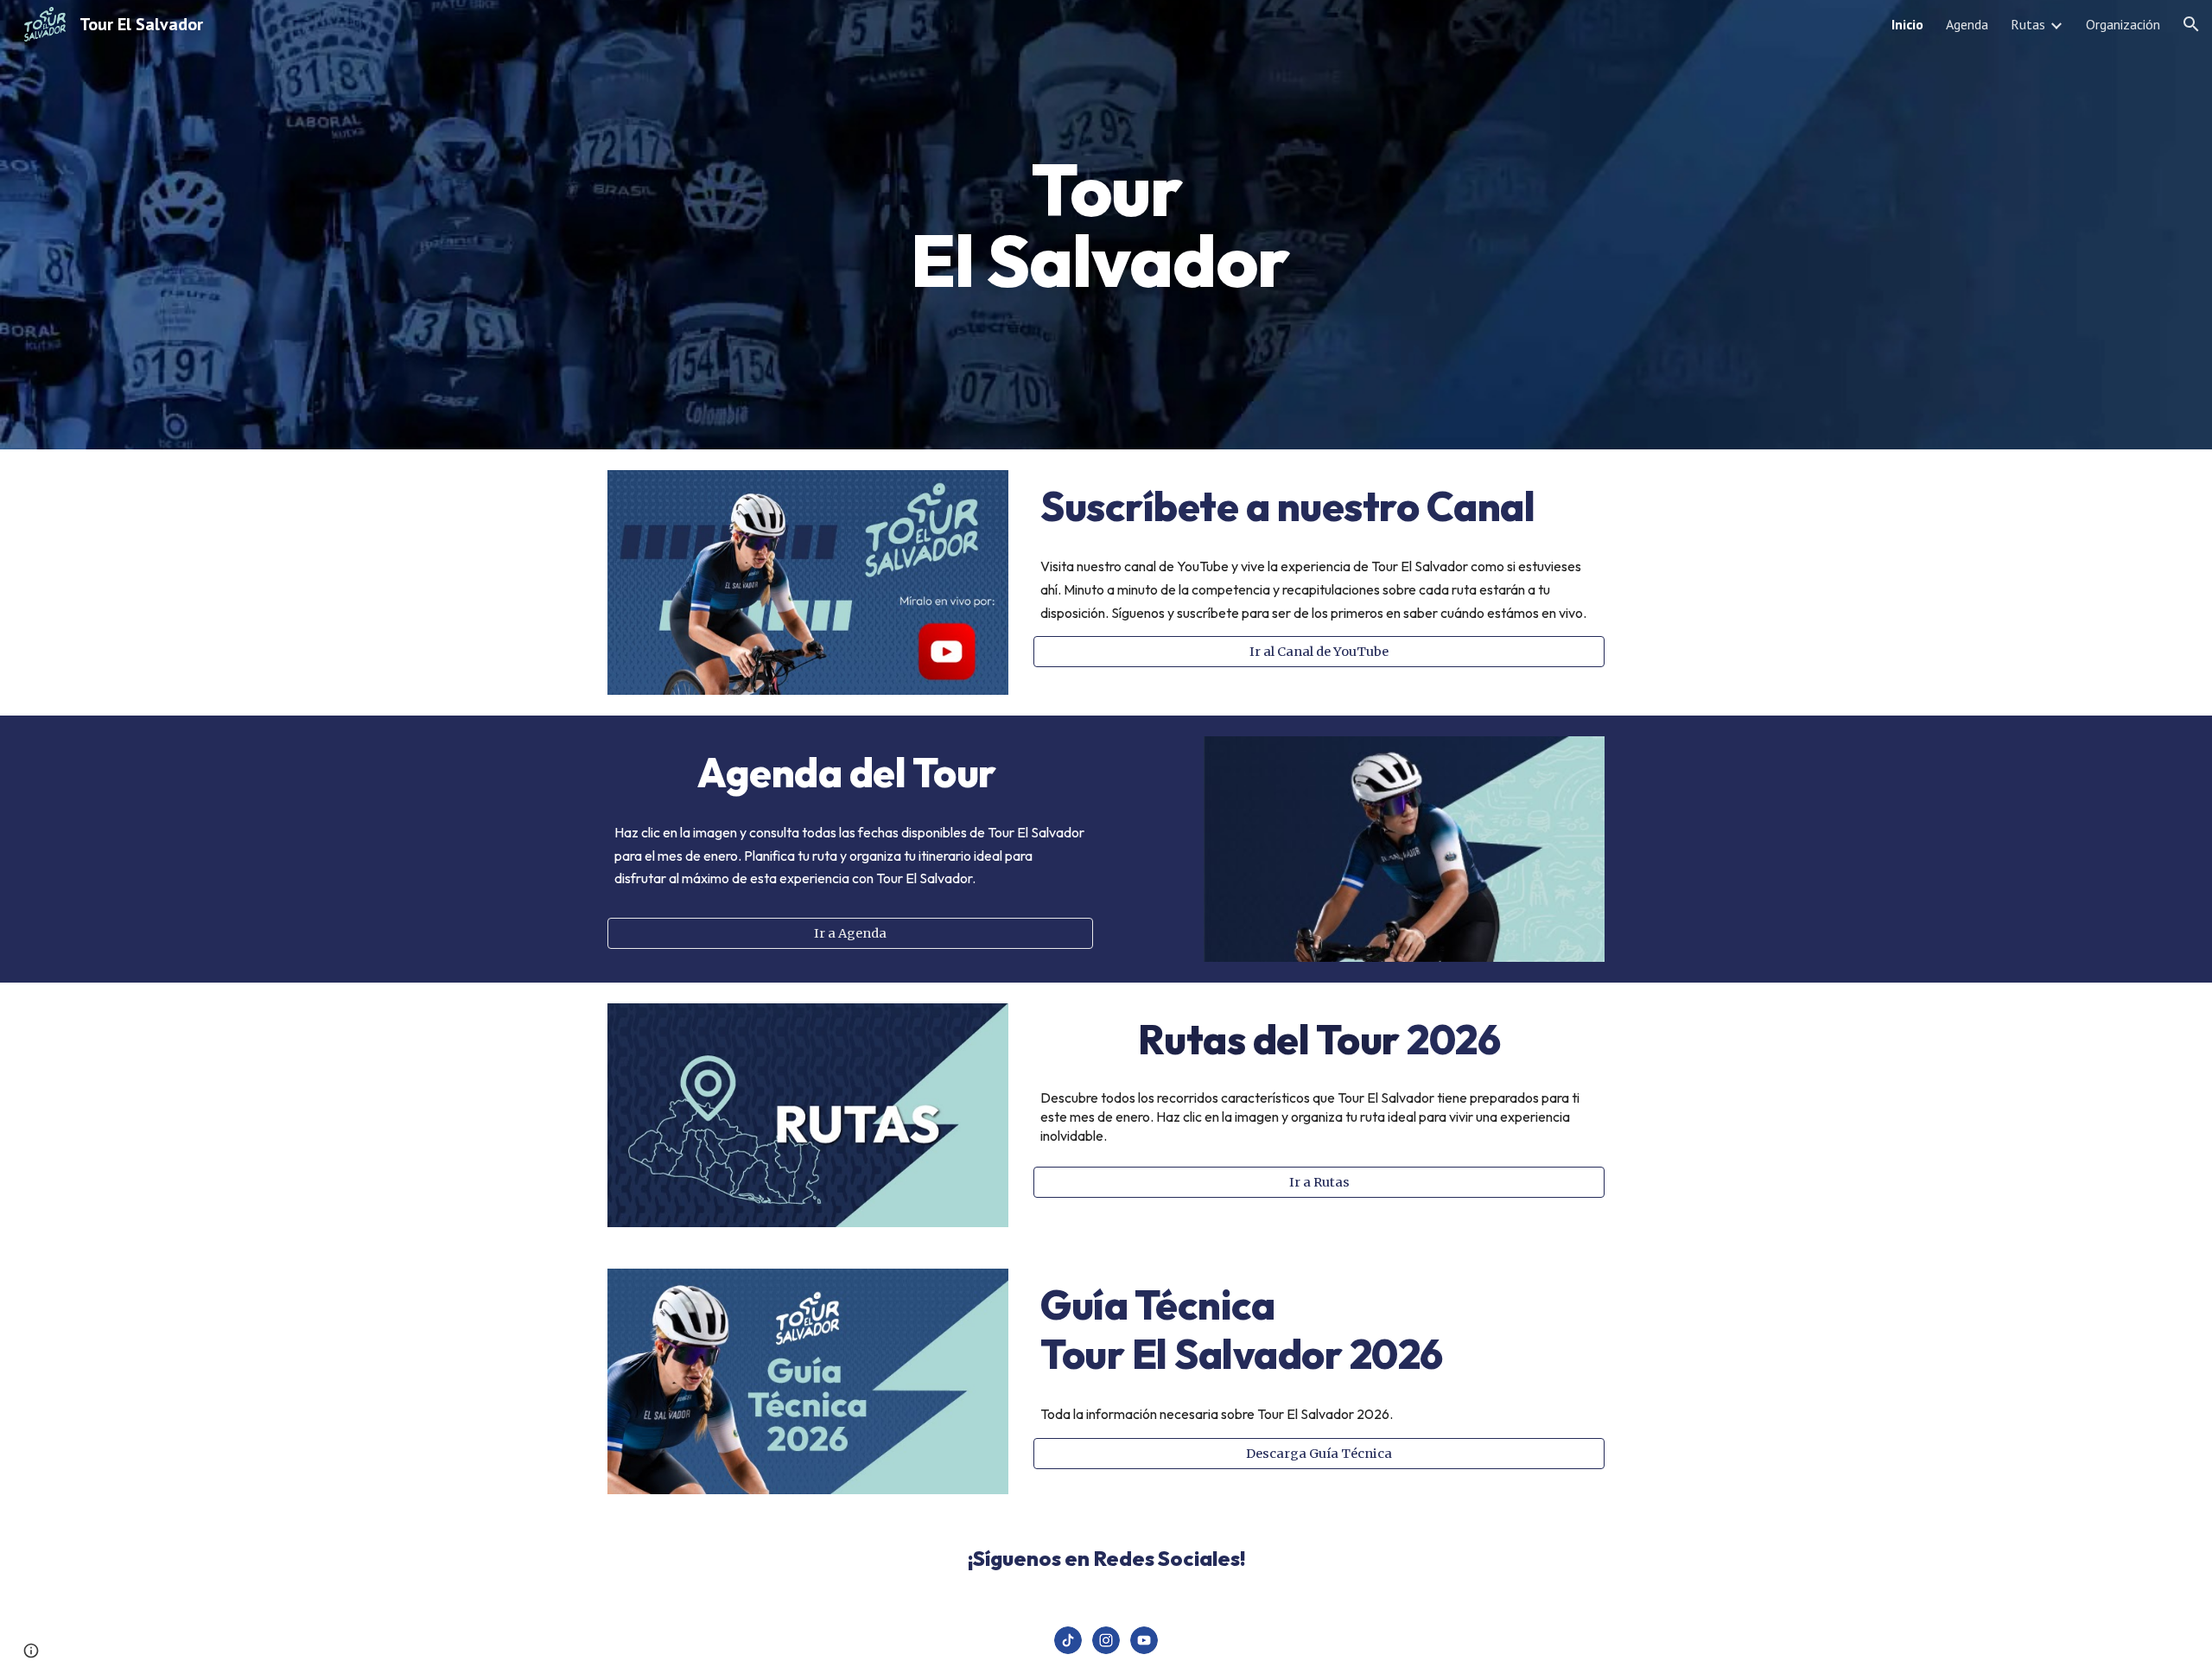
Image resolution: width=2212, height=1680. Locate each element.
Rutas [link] (2028, 24)
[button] (2191, 24)
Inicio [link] (1907, 24)
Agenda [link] (1967, 24)
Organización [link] (2123, 24)
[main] (1106, 225)
